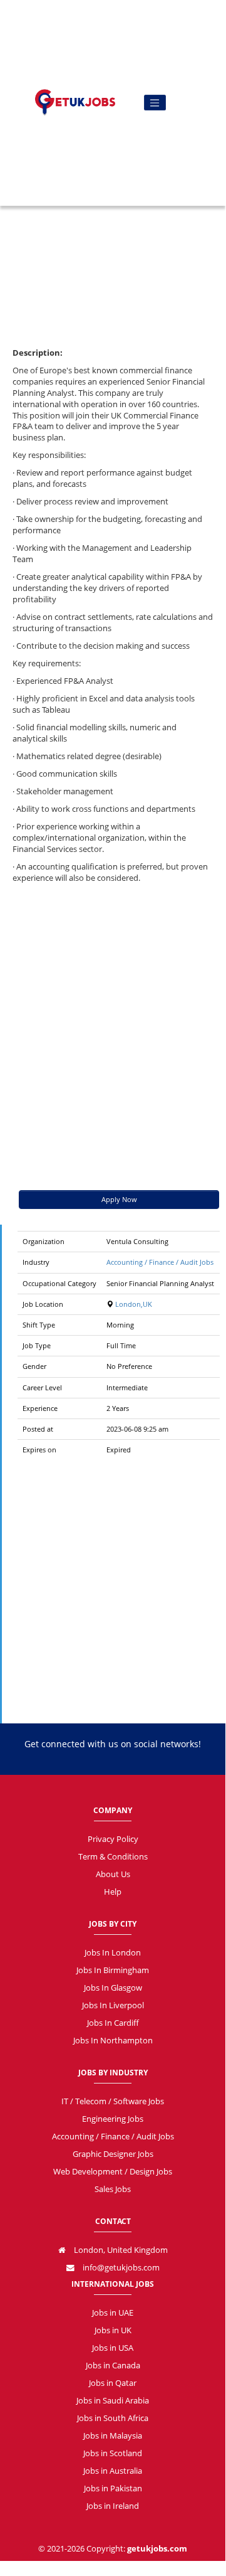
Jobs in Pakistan (113, 2488)
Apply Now (119, 1199)
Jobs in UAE (113, 2313)
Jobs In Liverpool (113, 2005)
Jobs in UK (113, 2330)
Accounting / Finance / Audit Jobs (160, 1262)
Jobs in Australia (113, 2471)
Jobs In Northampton (113, 2041)
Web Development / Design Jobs (113, 2172)
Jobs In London (113, 1953)
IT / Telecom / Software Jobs (113, 2101)
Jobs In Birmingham (113, 1970)
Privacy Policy (113, 1839)
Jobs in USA (113, 2348)
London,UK (133, 1304)
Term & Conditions (113, 1857)
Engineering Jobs (113, 2119)
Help (113, 1892)
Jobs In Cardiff (113, 2023)
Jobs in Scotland (113, 2453)
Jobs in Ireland (113, 2506)
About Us (113, 1874)
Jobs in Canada (113, 2366)
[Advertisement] (113, 211)
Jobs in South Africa (113, 2418)
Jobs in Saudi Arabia (113, 2401)
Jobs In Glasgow (113, 1988)
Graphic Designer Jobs (113, 2154)
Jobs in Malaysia (113, 2436)
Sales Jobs (113, 2189)
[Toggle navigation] (155, 103)
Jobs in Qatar (113, 2383)
